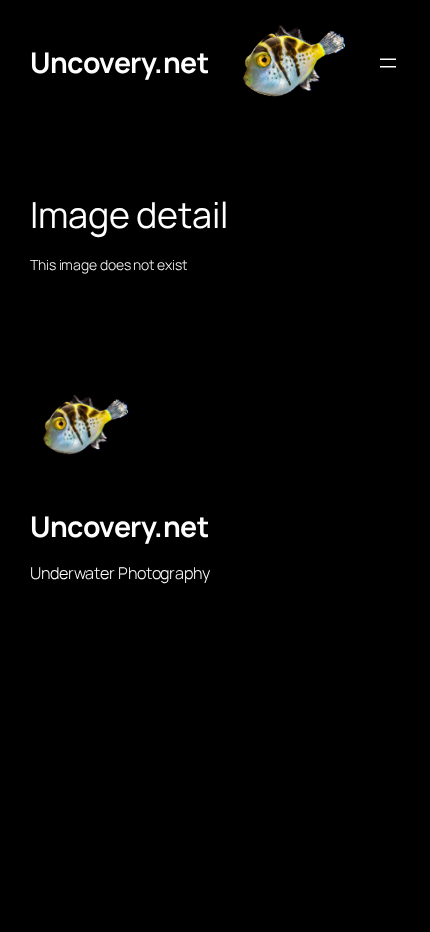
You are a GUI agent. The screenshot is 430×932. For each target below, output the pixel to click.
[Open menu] (388, 63)
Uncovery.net (119, 62)
